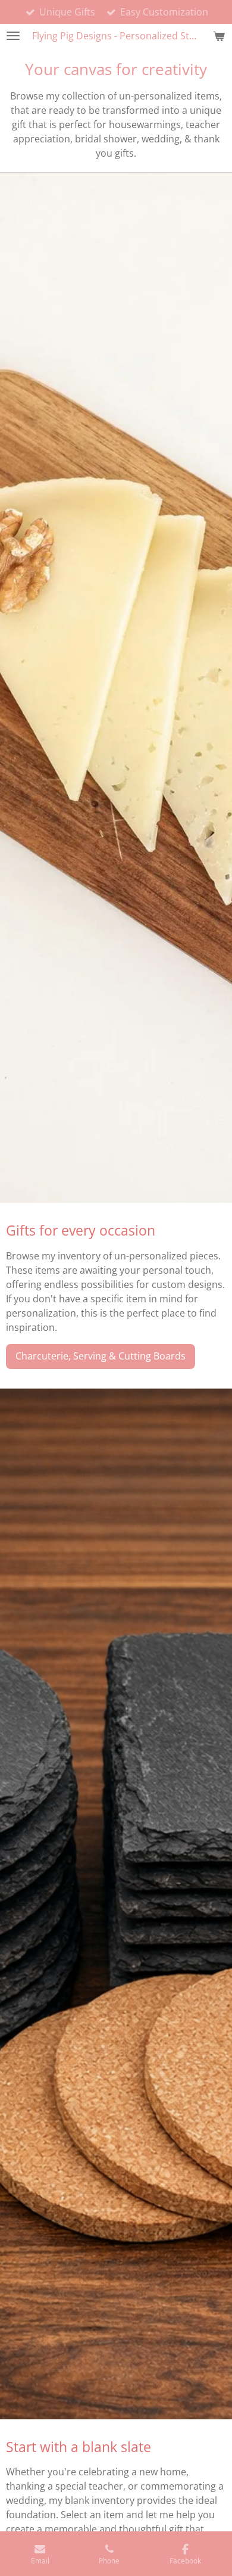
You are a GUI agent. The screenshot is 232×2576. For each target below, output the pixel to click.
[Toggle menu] (13, 36)
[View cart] (219, 36)
